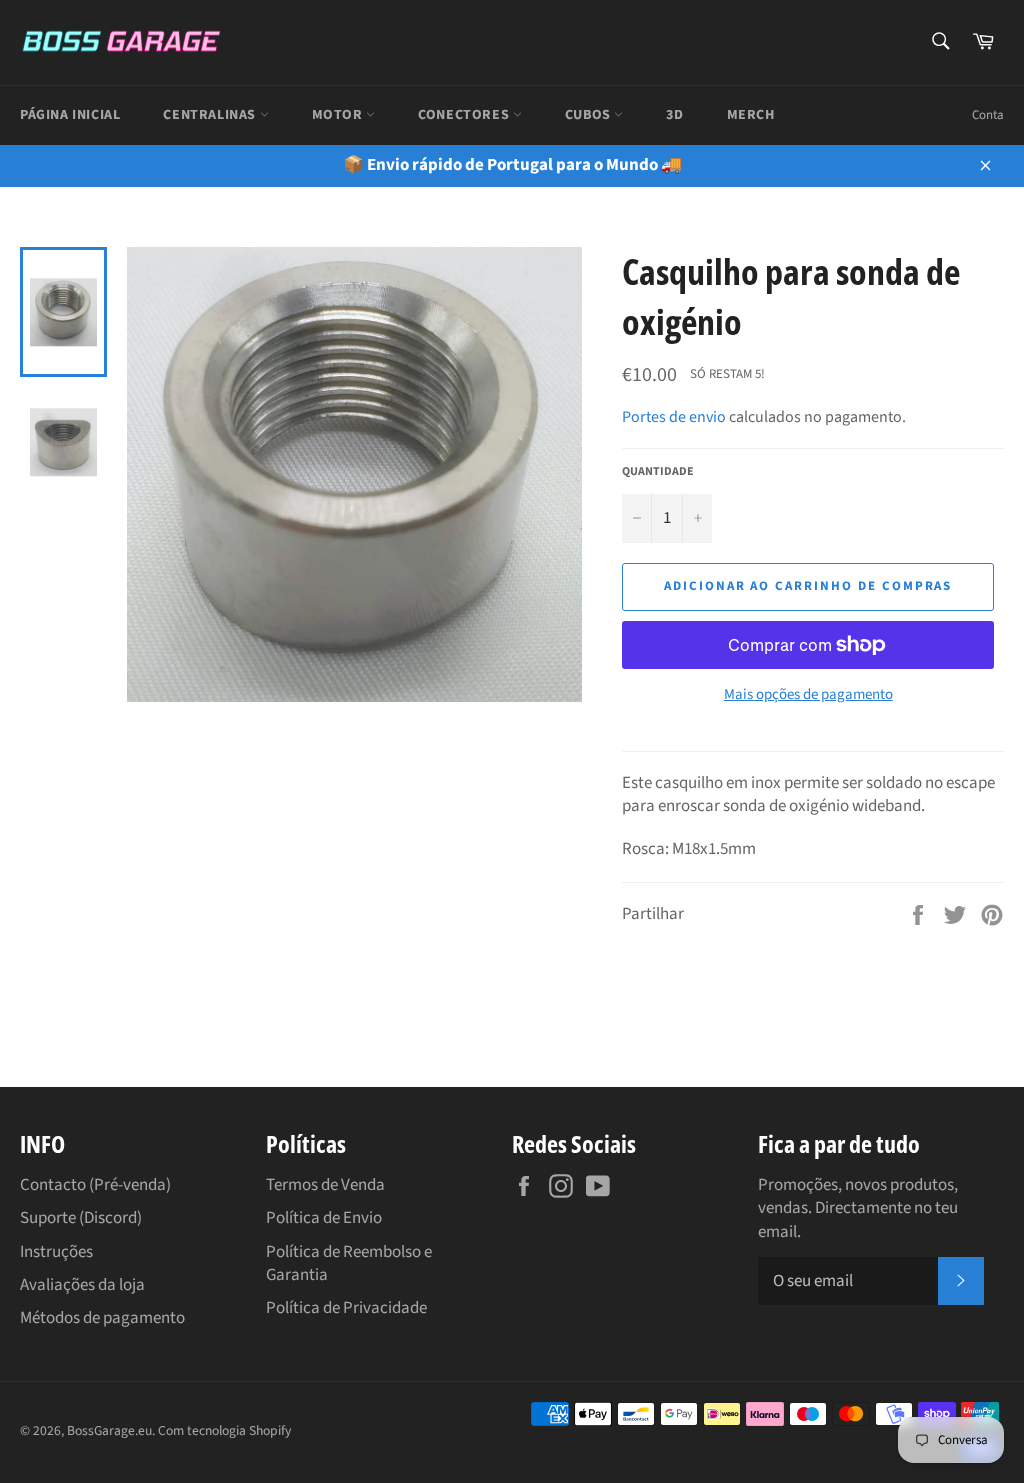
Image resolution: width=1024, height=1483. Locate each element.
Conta (988, 115)
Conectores (465, 115)
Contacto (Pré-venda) (95, 1185)
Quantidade (658, 472)
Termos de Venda (325, 1185)
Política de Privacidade (346, 1308)
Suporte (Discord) (81, 1218)
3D (674, 115)
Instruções (56, 1252)
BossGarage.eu (109, 1430)
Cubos (590, 115)
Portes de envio (674, 417)
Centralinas (211, 115)
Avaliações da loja (82, 1285)
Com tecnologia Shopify (224, 1430)
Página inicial (70, 115)
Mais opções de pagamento (808, 695)
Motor (339, 115)
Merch (751, 115)
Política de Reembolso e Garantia (349, 1263)
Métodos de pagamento (102, 1318)
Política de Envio (324, 1218)
